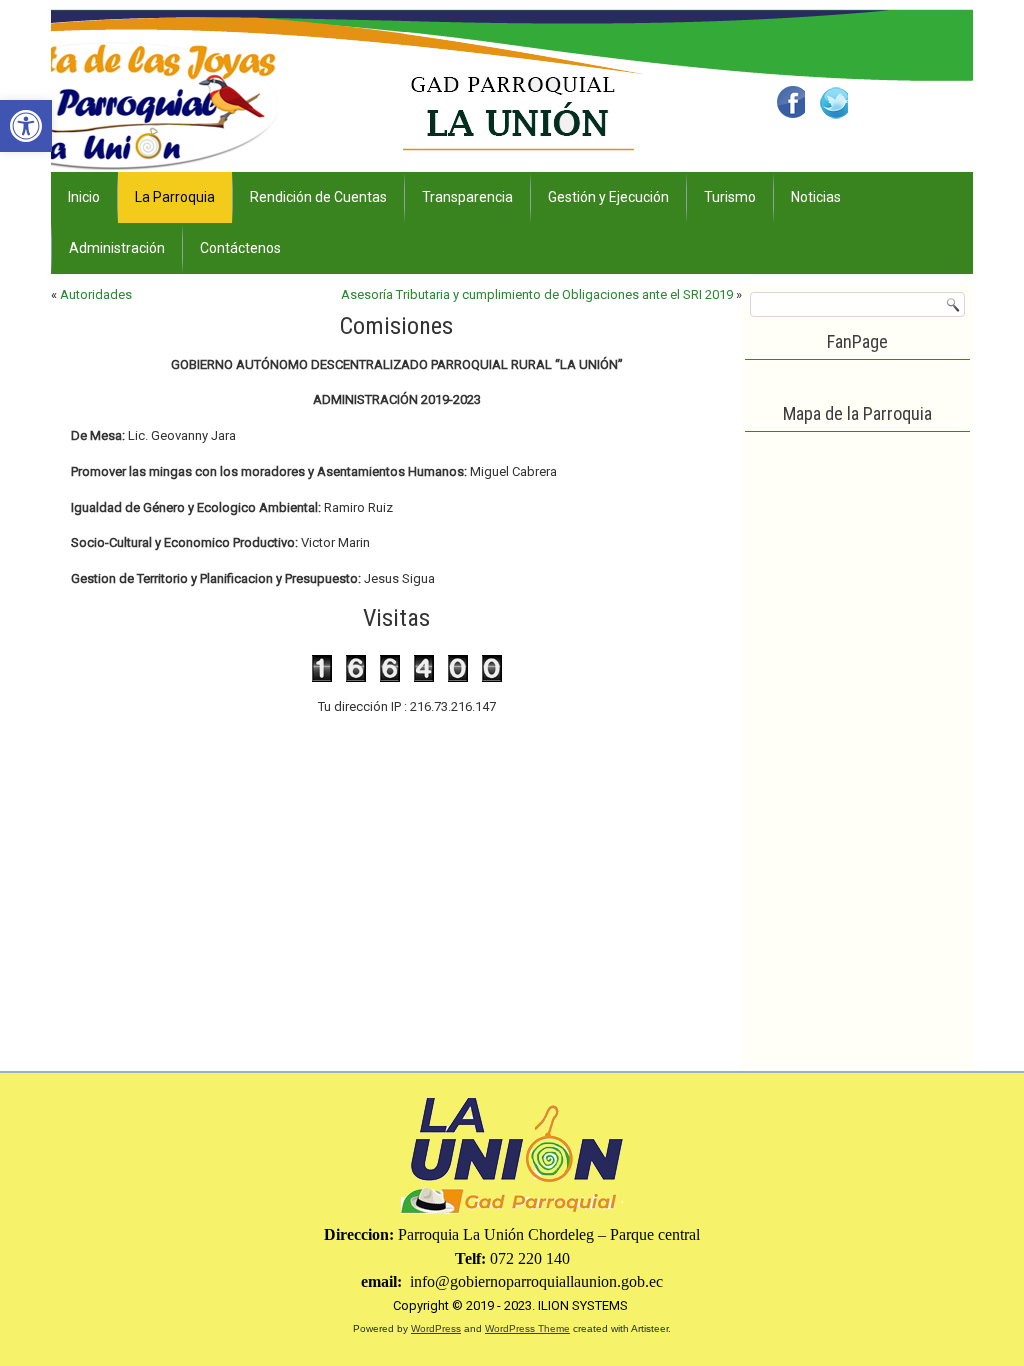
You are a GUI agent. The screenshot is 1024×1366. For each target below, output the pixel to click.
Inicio (84, 197)
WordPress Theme (527, 1328)
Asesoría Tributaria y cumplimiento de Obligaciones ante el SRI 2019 (537, 294)
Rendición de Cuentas (318, 197)
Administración (117, 248)
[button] (26, 126)
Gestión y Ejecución (608, 197)
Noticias (816, 197)
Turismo (730, 197)
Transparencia (467, 197)
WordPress (436, 1328)
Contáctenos (240, 248)
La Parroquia (175, 197)
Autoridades (96, 294)
